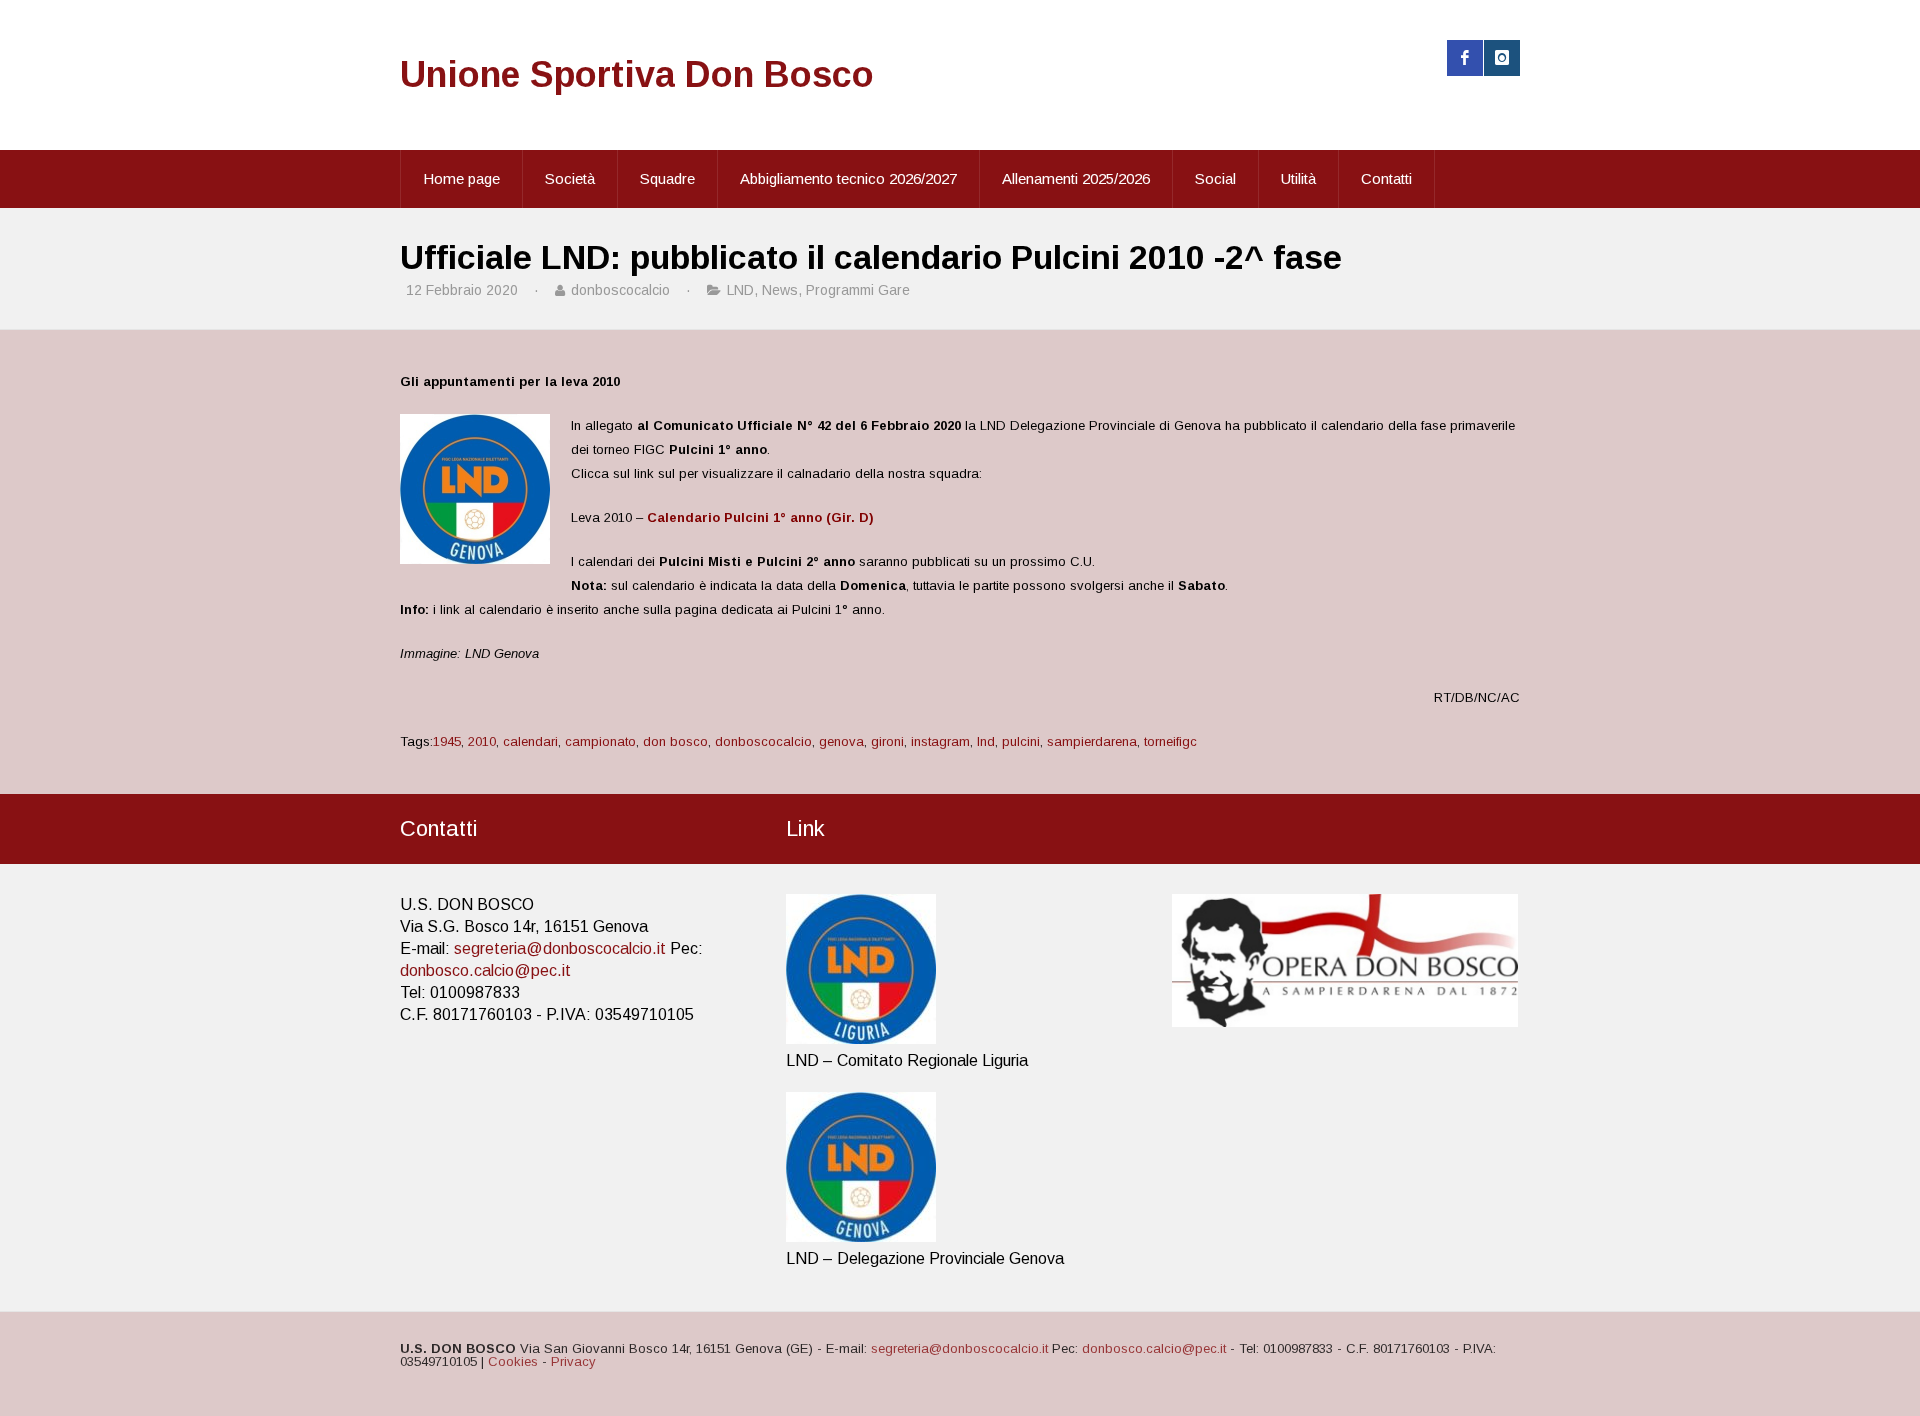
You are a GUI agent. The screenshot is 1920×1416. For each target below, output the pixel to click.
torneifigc (1170, 741)
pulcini (1021, 741)
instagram (940, 741)
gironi (887, 741)
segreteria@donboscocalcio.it (560, 948)
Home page (461, 178)
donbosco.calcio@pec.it (485, 970)
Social (1215, 178)
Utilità (1298, 178)
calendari (530, 741)
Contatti (1386, 178)
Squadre (667, 178)
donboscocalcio (763, 741)
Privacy (573, 1361)
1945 (447, 741)
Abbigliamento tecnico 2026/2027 (848, 178)
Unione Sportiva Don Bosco (637, 74)
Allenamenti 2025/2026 (1076, 178)
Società (570, 178)
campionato (600, 741)
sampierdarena (1092, 741)
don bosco (675, 741)
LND (740, 290)
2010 (482, 741)
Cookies (513, 1361)
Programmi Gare (858, 290)
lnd (986, 741)
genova (841, 741)
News (780, 290)
